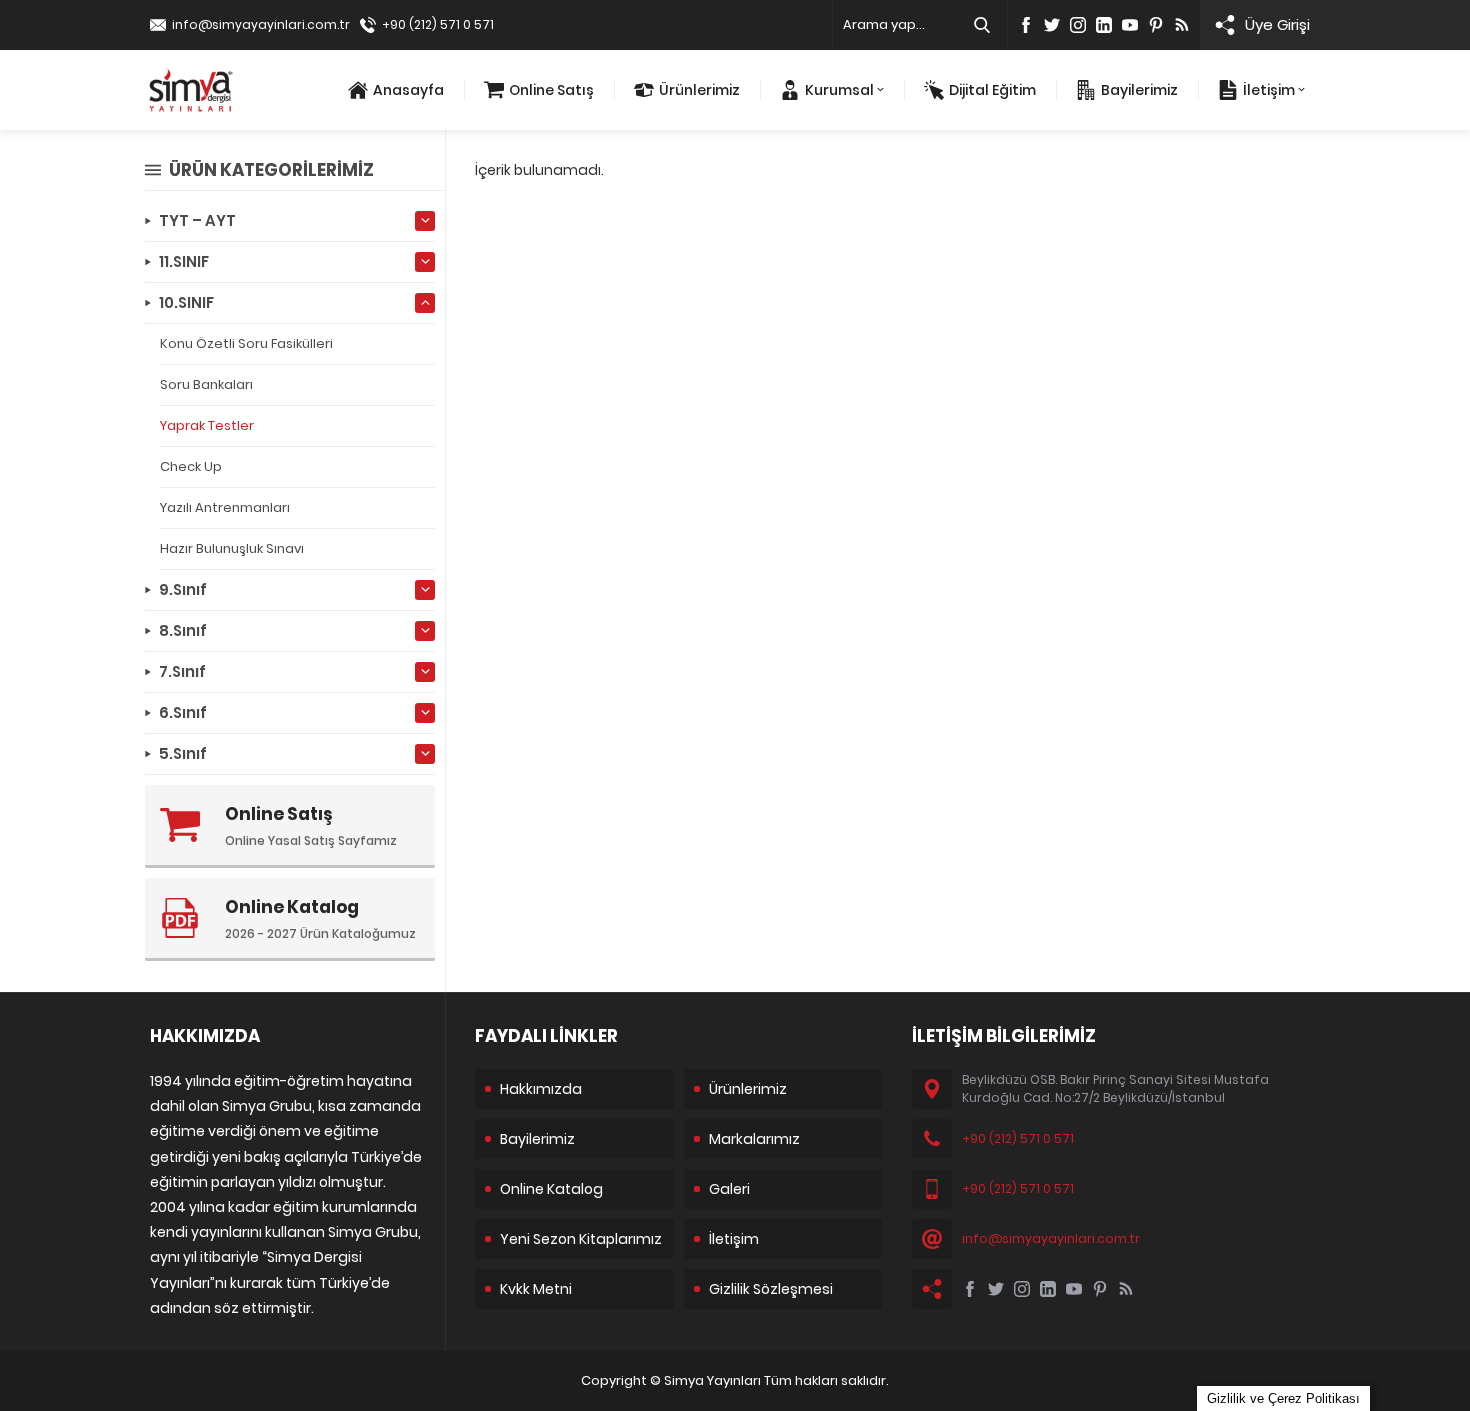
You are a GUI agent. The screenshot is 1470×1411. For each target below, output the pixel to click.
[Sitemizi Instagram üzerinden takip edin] (1078, 25)
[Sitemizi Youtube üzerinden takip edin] (1130, 25)
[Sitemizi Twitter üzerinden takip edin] (1052, 25)
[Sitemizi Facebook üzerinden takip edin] (1026, 25)
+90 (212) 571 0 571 (438, 24)
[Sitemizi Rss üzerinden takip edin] (1182, 25)
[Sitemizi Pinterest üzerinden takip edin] (1156, 25)
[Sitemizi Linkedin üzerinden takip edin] (1104, 25)
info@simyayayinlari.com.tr (261, 24)
